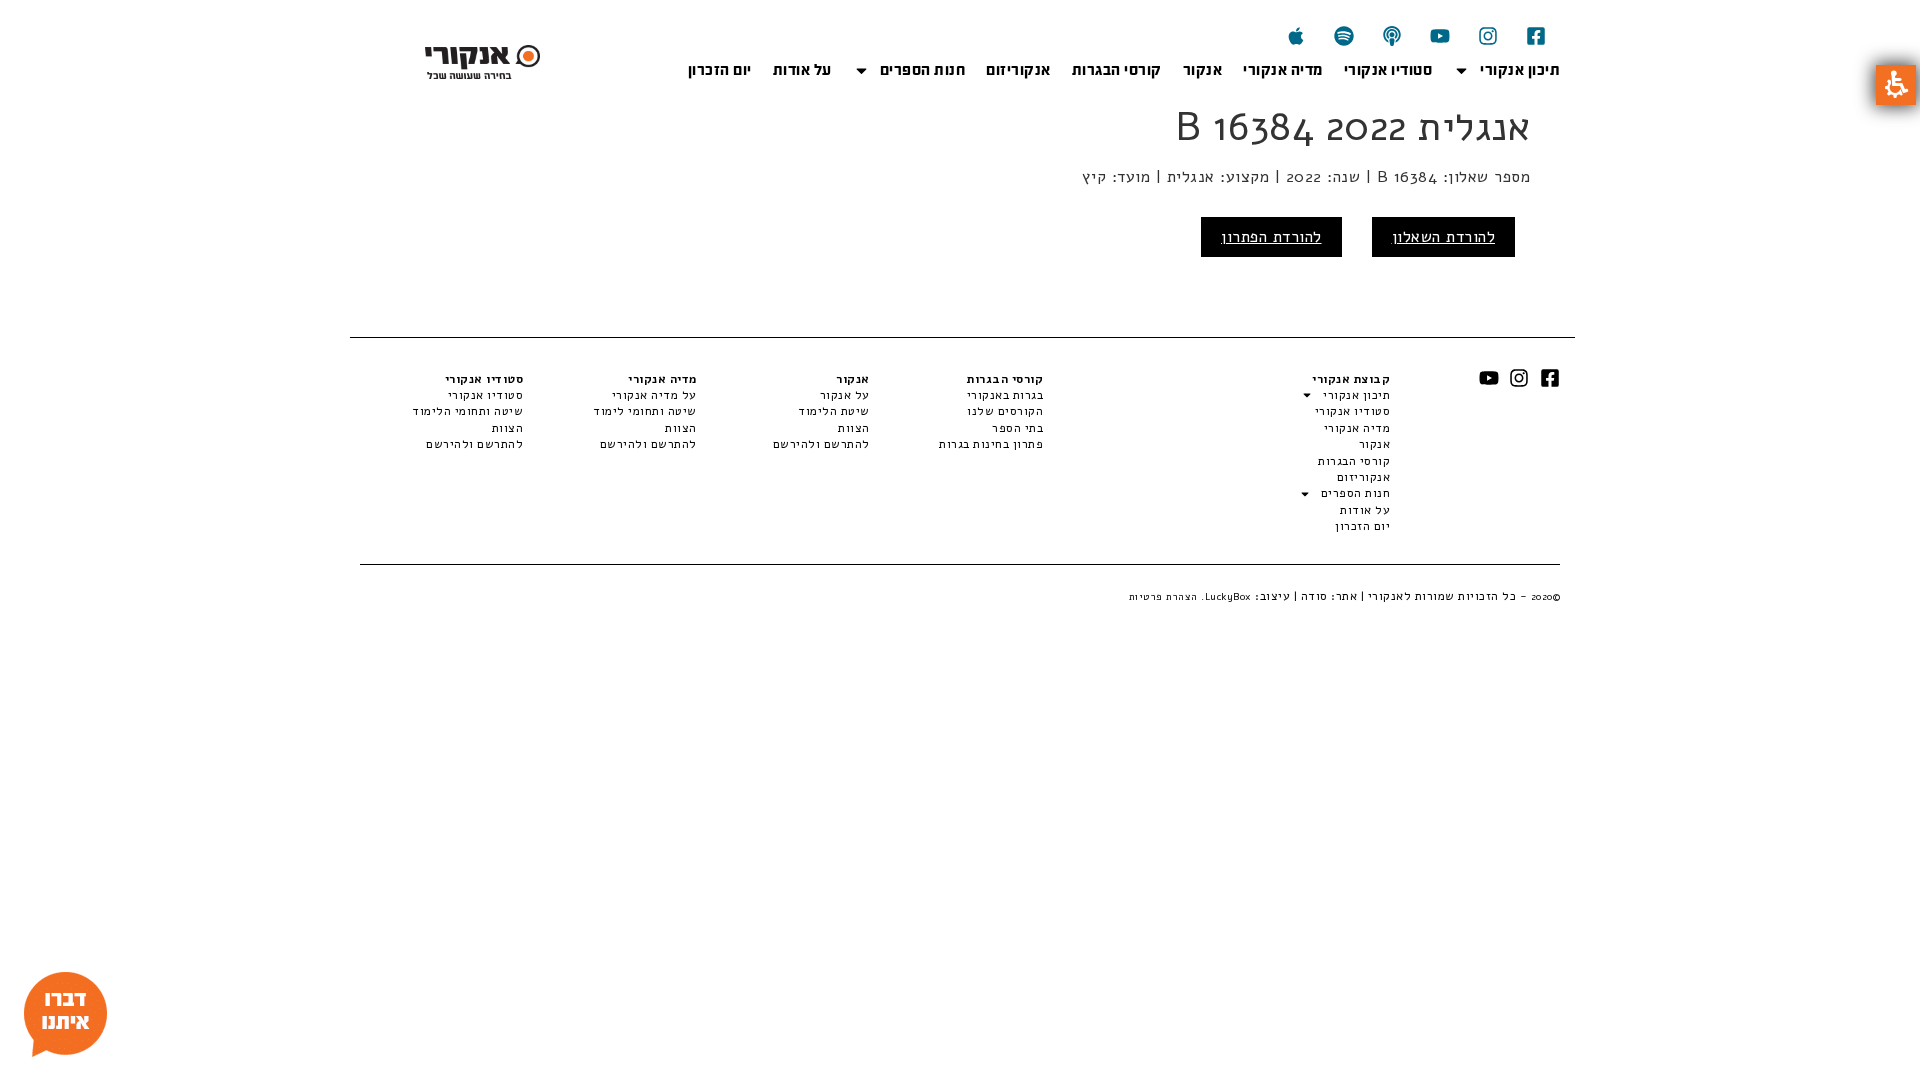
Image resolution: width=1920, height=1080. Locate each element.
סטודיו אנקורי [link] (485, 395)
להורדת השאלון (1444, 237)
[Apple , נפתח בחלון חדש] (1296, 36)
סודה (1314, 596)
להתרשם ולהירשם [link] (821, 444)
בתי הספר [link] (1017, 428)
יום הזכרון (720, 70)
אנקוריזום (1018, 70)
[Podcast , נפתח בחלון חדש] (1392, 36)
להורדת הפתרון (1271, 237)
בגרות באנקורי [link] (1005, 395)
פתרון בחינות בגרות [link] (991, 444)
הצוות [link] (854, 428)
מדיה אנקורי (1283, 70)
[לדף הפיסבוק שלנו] (1536, 36)
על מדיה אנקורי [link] (654, 395)
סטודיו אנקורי (1388, 70)
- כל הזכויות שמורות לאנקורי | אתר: (1444, 596)
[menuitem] (956, 395)
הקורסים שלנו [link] (1005, 411)
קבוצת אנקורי (1351, 379)
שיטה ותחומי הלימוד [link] (467, 411)
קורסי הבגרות (1117, 70)
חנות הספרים (923, 70)
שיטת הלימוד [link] (834, 411)
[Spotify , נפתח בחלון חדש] (1344, 36)
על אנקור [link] (845, 395)
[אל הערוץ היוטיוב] (1440, 36)
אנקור (1203, 70)
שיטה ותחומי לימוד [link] (644, 411)
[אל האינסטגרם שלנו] (1488, 36)
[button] (1896, 85)
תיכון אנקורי (1520, 70)
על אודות (802, 70)
